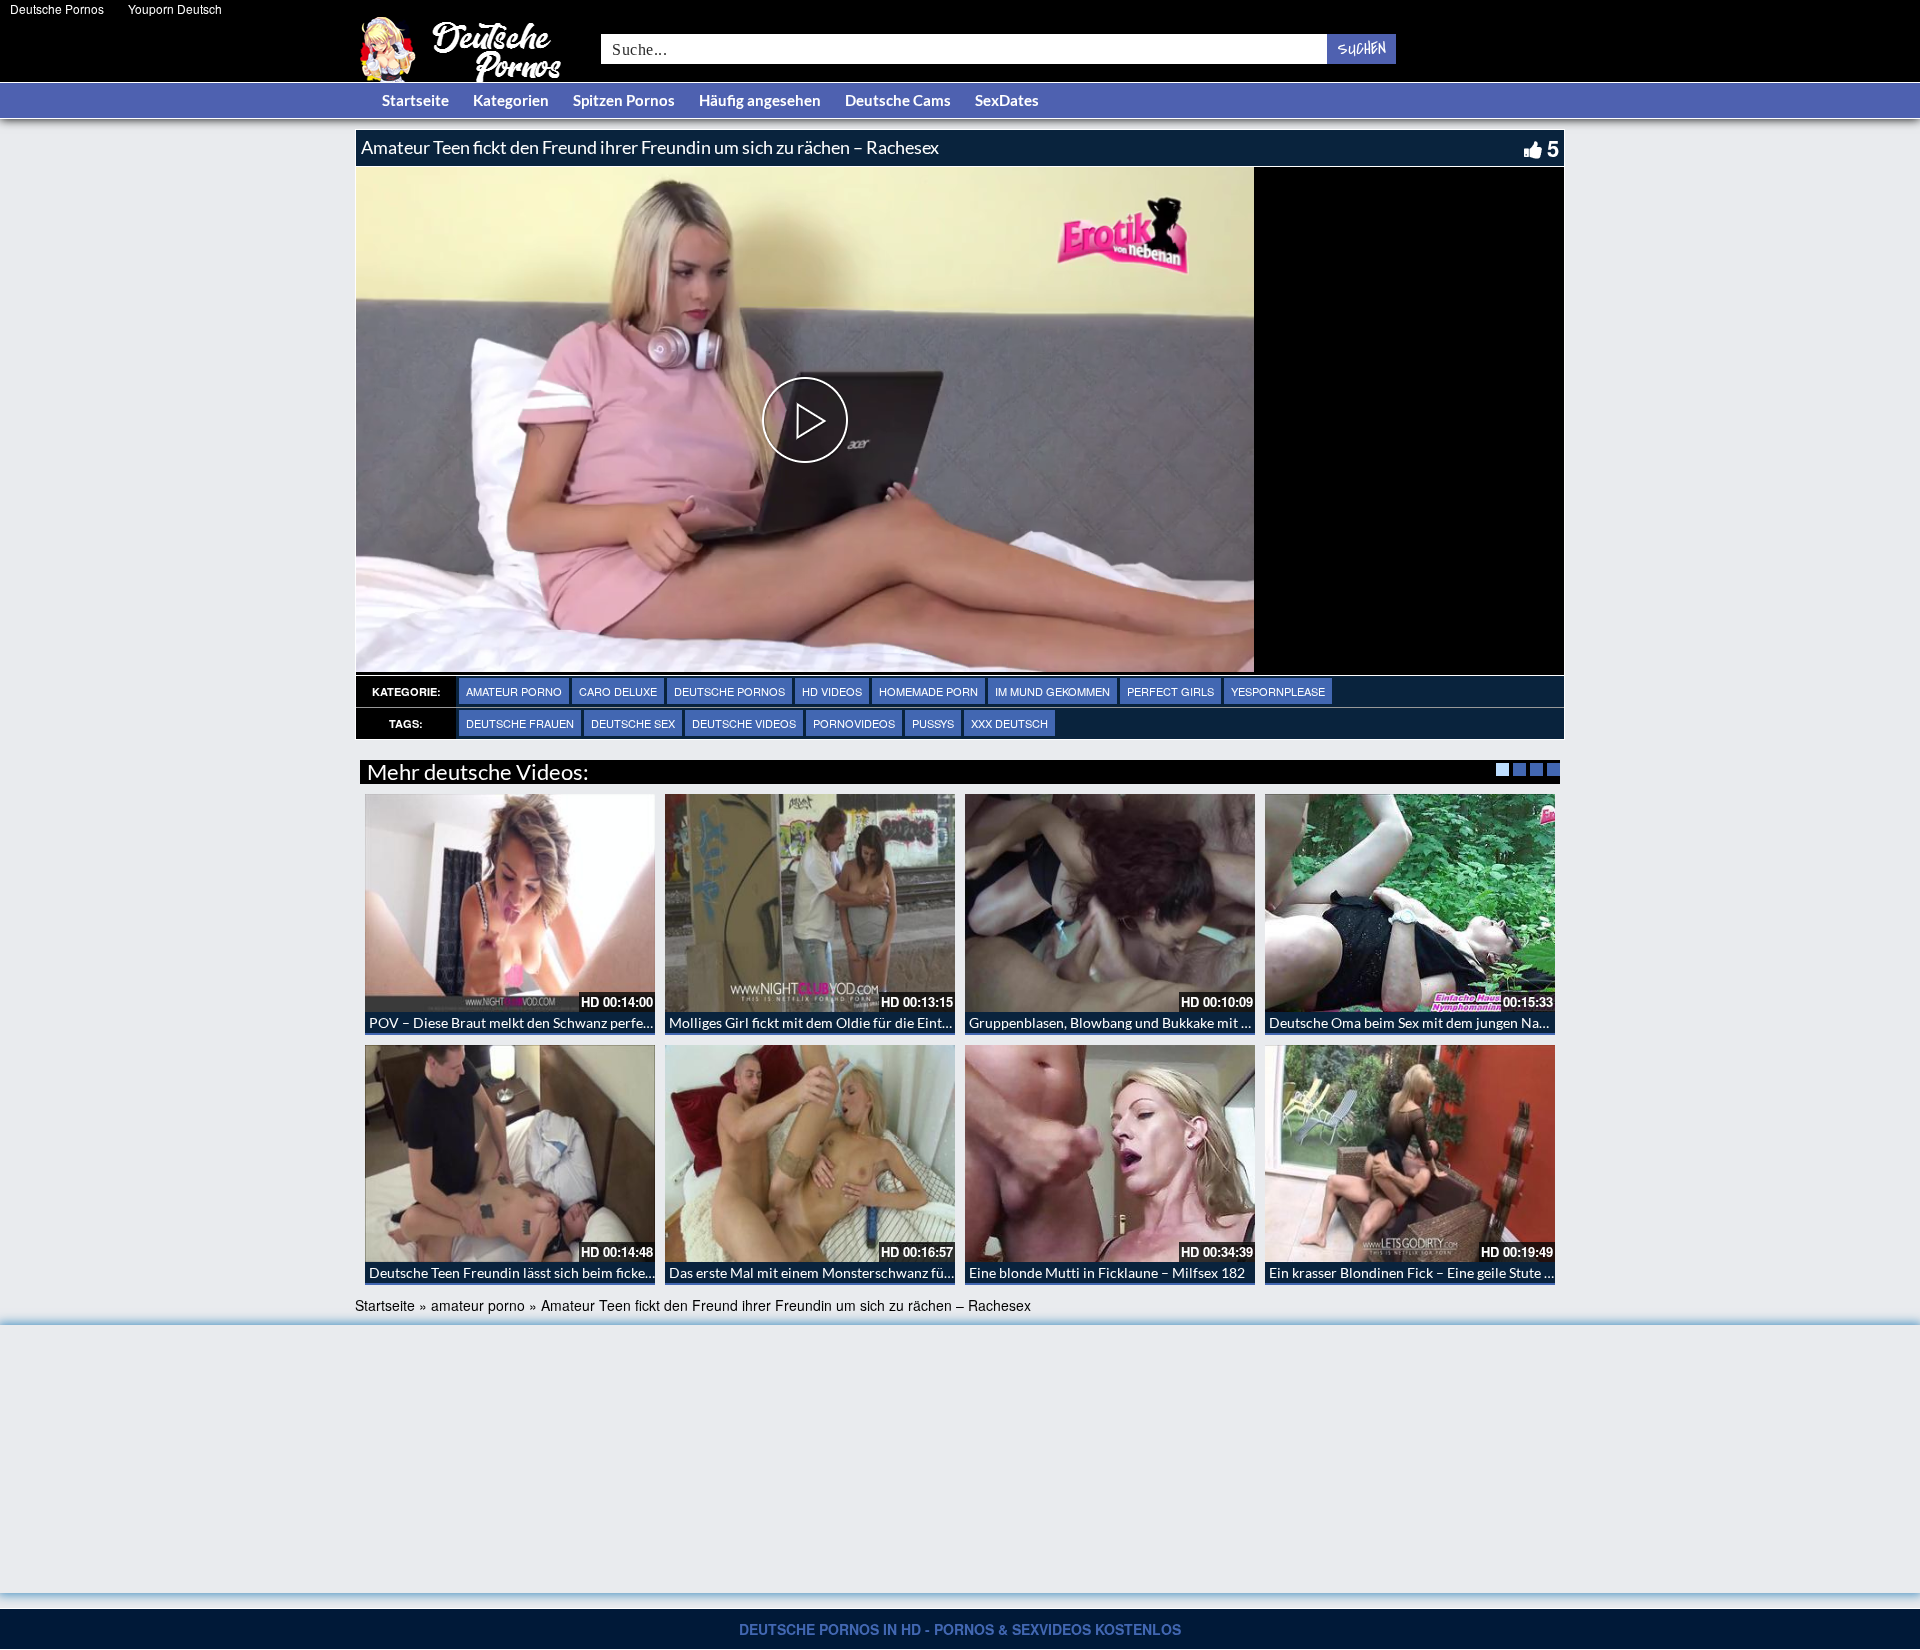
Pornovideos (854, 723)
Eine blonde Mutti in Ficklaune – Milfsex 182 (1107, 1272)
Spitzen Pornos (624, 100)
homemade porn (928, 691)
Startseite (415, 100)
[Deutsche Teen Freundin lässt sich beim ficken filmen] (510, 1154)
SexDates (1007, 100)
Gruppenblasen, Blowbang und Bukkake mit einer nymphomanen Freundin (1199, 1022)
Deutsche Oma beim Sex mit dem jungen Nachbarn (1426, 1022)
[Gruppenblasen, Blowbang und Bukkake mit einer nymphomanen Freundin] (1110, 903)
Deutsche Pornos (57, 8)
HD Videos (832, 691)
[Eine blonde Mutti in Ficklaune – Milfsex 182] (1110, 1154)
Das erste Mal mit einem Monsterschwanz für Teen (825, 1272)
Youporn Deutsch (175, 8)
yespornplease (1278, 691)
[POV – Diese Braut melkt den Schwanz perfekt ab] (510, 903)
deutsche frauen (520, 723)
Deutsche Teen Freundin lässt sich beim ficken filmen (532, 1272)
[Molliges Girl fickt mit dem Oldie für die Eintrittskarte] (810, 903)
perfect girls (1170, 691)
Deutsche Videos (744, 723)
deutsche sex (633, 723)
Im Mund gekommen (1052, 691)
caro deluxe (618, 691)
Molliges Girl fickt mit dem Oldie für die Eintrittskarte (834, 1022)
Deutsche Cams (898, 100)
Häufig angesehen (760, 100)
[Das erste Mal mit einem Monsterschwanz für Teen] (810, 1154)
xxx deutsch (1009, 723)
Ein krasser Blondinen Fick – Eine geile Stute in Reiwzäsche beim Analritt (1493, 1272)
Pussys (933, 723)
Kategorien (511, 100)
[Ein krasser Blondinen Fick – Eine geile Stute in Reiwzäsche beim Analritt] (1410, 1154)
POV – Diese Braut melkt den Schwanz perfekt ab (521, 1022)
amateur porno (514, 691)
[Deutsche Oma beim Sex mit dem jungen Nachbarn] (1410, 903)
